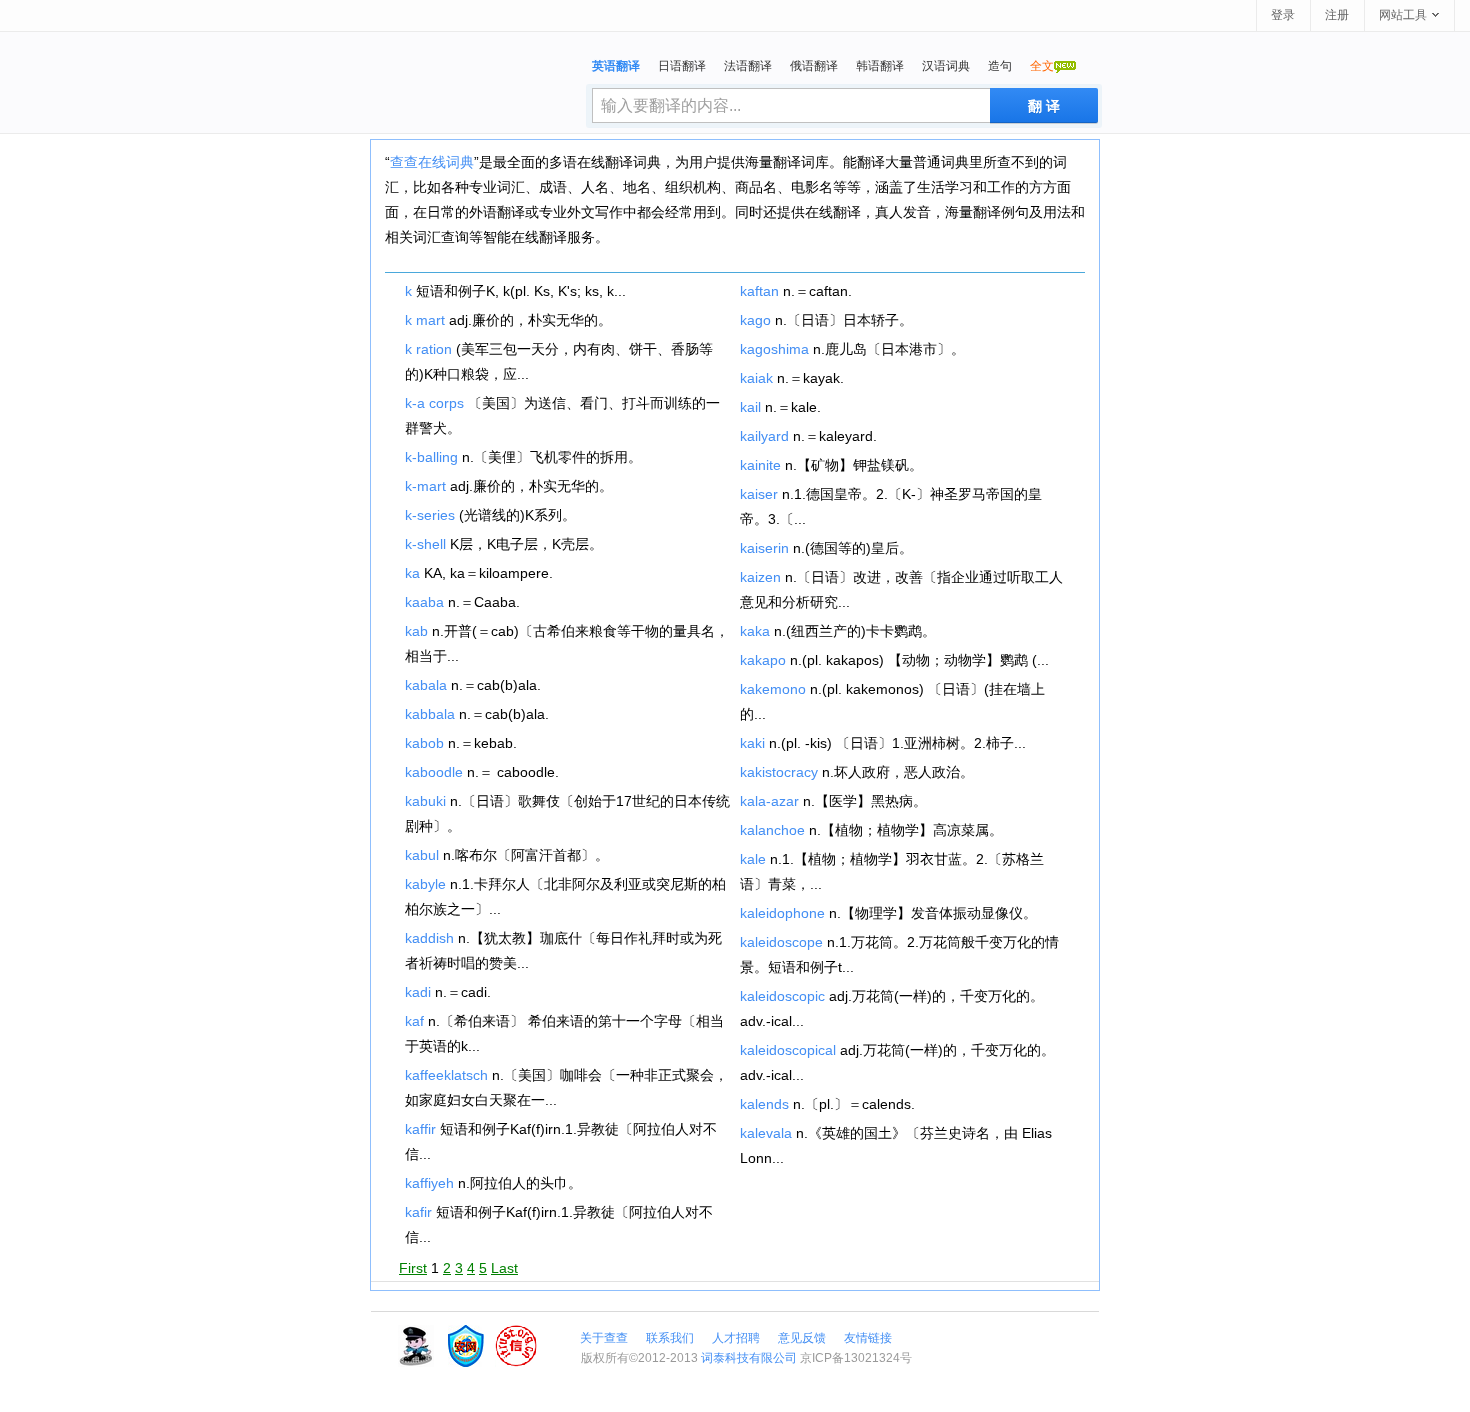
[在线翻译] (479, 93)
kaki (752, 743)
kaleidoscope (781, 942)
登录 (1283, 15)
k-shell (425, 544)
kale (753, 859)
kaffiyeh (429, 1183)
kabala (426, 685)
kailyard (764, 436)
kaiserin (764, 548)
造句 (1000, 66)
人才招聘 (736, 1338)
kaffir (420, 1129)
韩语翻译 (880, 66)
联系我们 (670, 1338)
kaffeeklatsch (446, 1075)
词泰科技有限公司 (749, 1358)
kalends (764, 1104)
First (413, 1268)
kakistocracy (779, 772)
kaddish (429, 938)
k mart (425, 320)
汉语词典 (946, 66)
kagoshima (774, 349)
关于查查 (604, 1338)
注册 (1337, 15)
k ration (428, 349)
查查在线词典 (432, 162)
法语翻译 (748, 66)
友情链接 (868, 1338)
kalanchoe (772, 830)
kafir (418, 1212)
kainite (760, 465)
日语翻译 (682, 66)
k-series (430, 515)
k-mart (425, 486)
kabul (422, 855)
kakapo (763, 660)
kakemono (773, 689)
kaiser (759, 494)
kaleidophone (782, 913)
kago (755, 320)
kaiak (756, 378)
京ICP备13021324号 (856, 1358)
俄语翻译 (814, 66)
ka (412, 573)
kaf (414, 1021)
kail (750, 407)
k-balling (431, 457)
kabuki (425, 801)
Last (504, 1268)
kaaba (424, 602)
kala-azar (769, 801)
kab (416, 631)
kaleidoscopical (788, 1050)
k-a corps (434, 403)
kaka (755, 631)
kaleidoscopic (782, 996)
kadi (418, 992)
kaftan (759, 291)
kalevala (766, 1133)
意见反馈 (802, 1338)
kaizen (760, 577)
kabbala (430, 714)
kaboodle (434, 772)
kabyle (425, 884)
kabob (424, 743)
